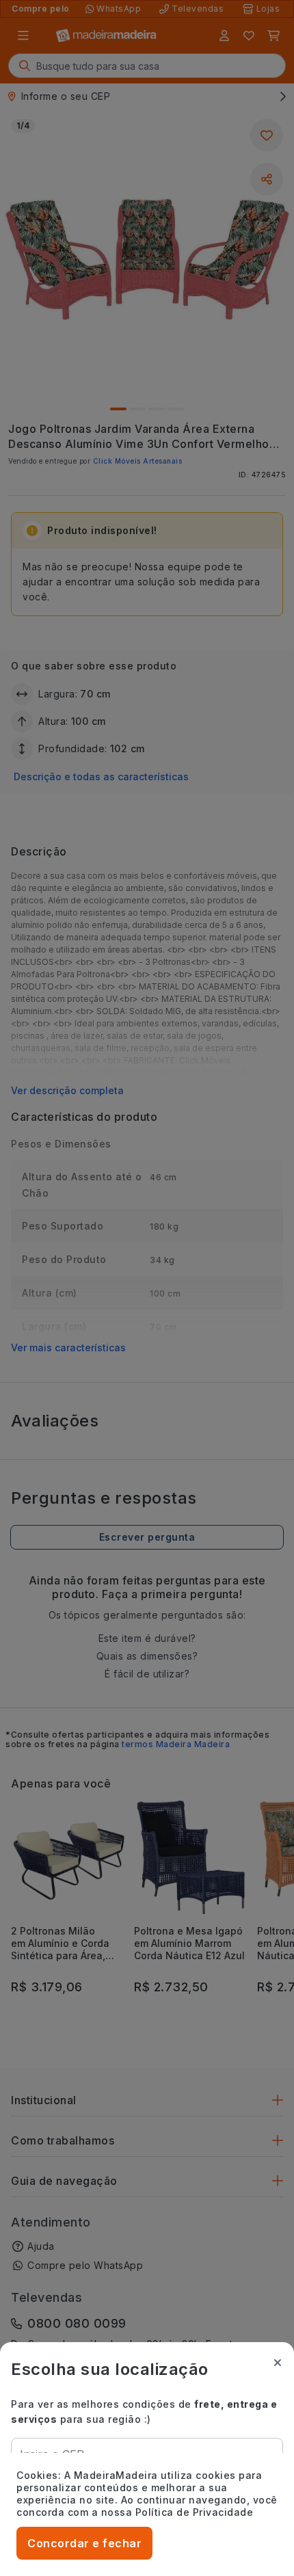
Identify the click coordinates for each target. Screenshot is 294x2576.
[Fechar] (278, 2363)
